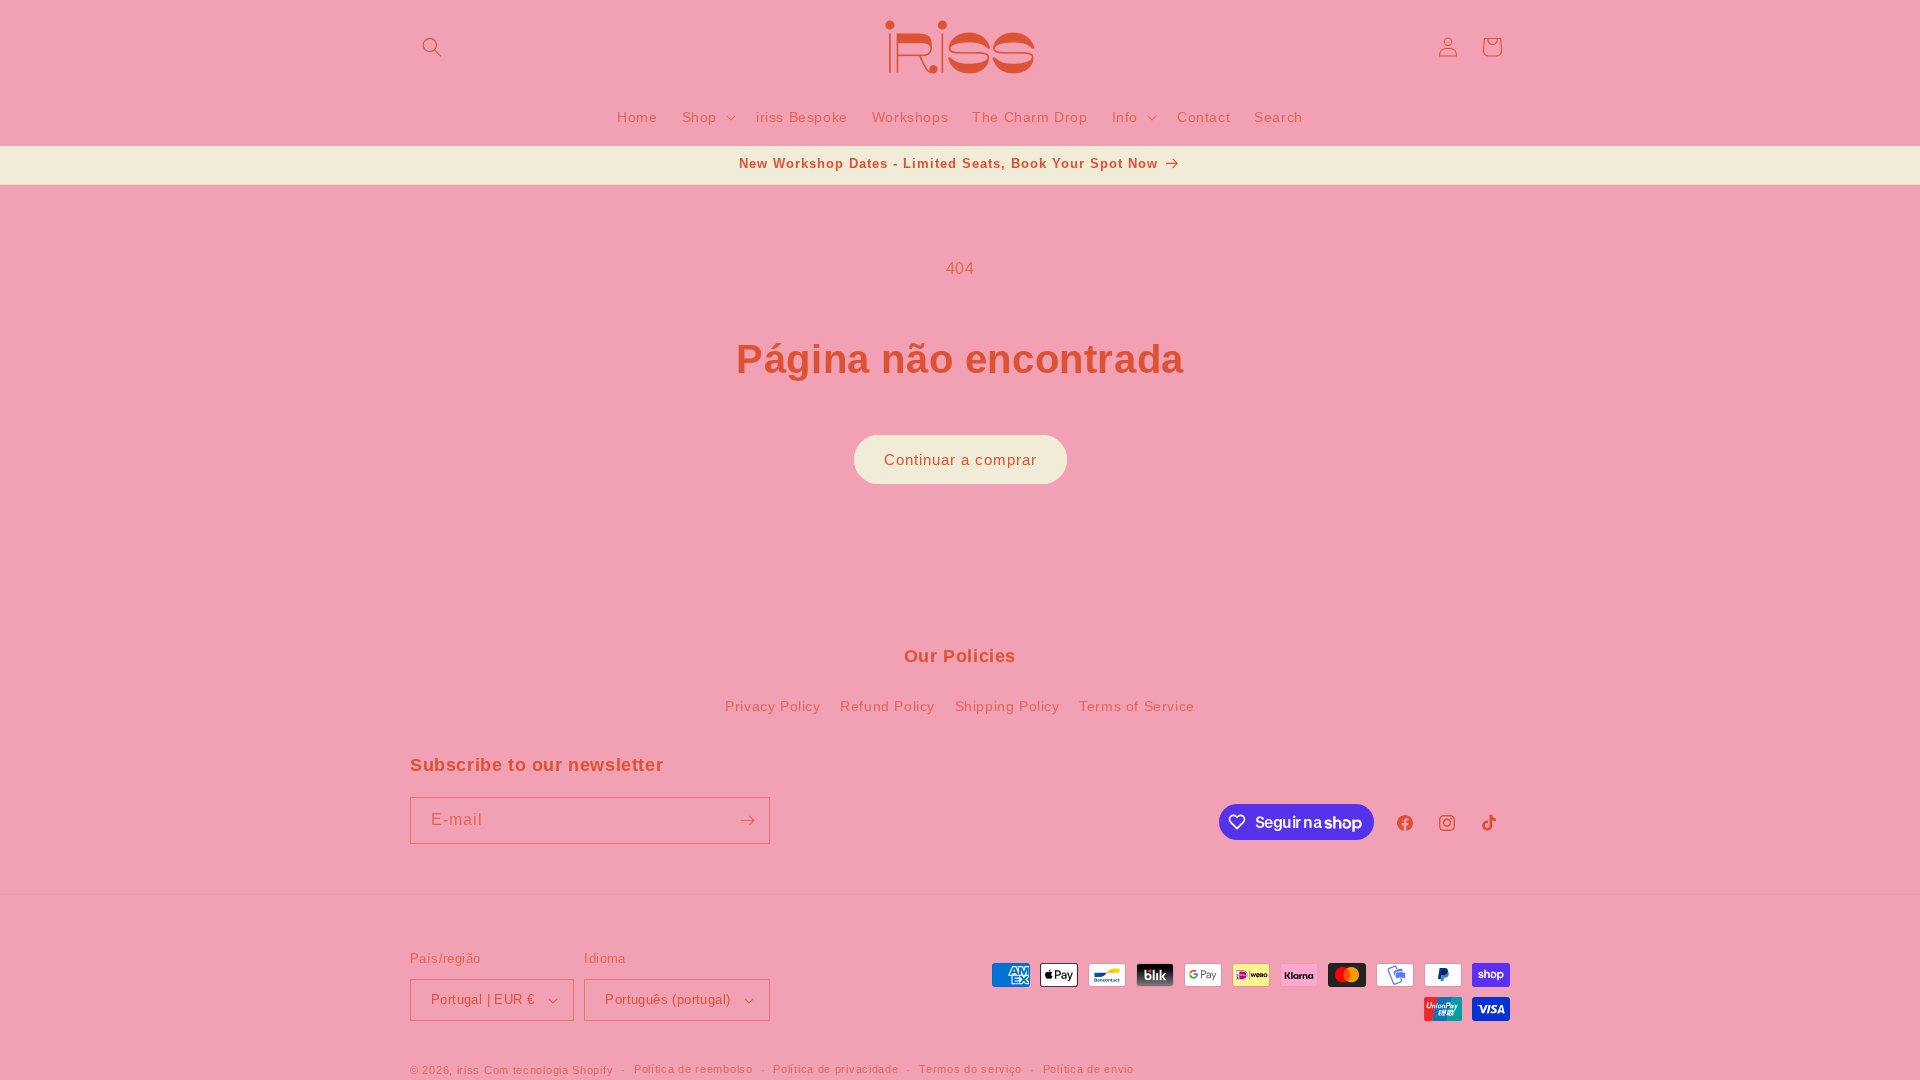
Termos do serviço (970, 1069)
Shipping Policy (1007, 706)
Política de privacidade (835, 1069)
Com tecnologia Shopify (548, 1070)
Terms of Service (1137, 706)
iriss (469, 1070)
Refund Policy (887, 706)
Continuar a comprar (960, 459)
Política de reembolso (693, 1069)
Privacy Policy (772, 706)
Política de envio (1088, 1069)
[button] (432, 47)
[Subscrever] (747, 820)
